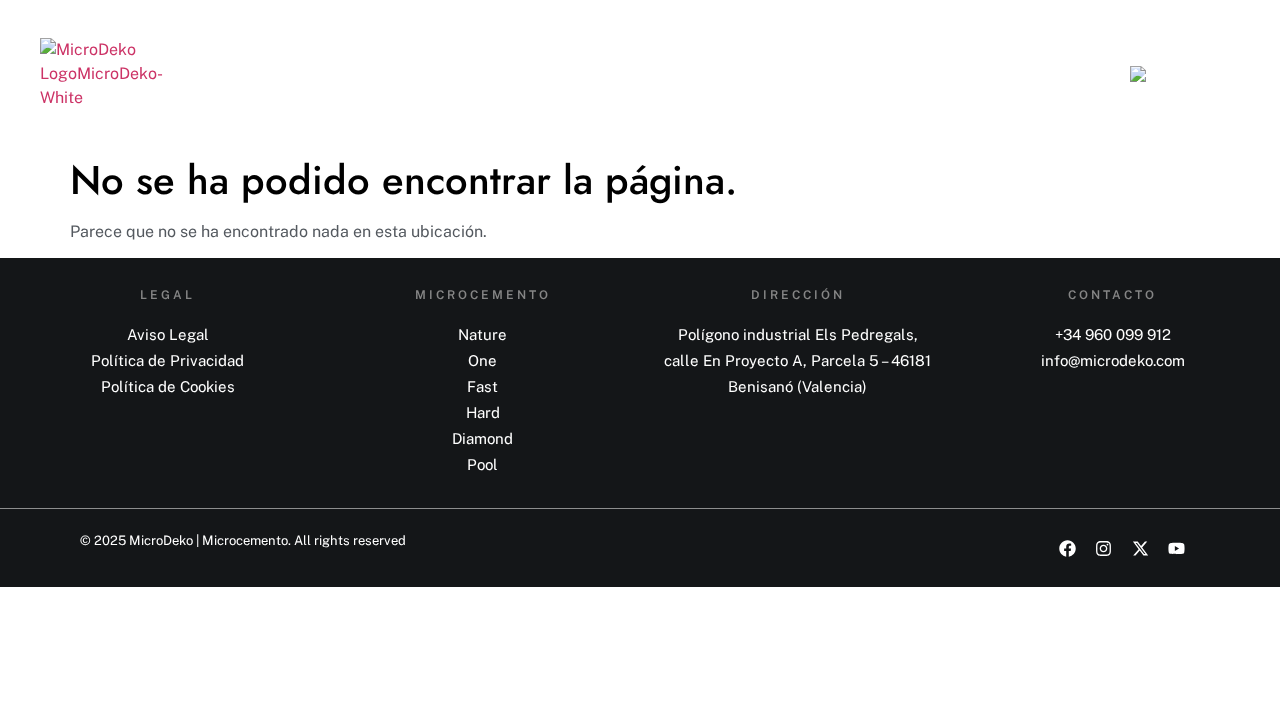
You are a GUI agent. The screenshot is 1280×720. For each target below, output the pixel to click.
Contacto (1052, 74)
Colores (774, 74)
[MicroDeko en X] (1148, 548)
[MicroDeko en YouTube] (1184, 548)
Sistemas (665, 74)
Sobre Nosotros (910, 74)
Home (568, 74)
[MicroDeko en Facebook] (1075, 548)
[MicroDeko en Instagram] (1111, 548)
